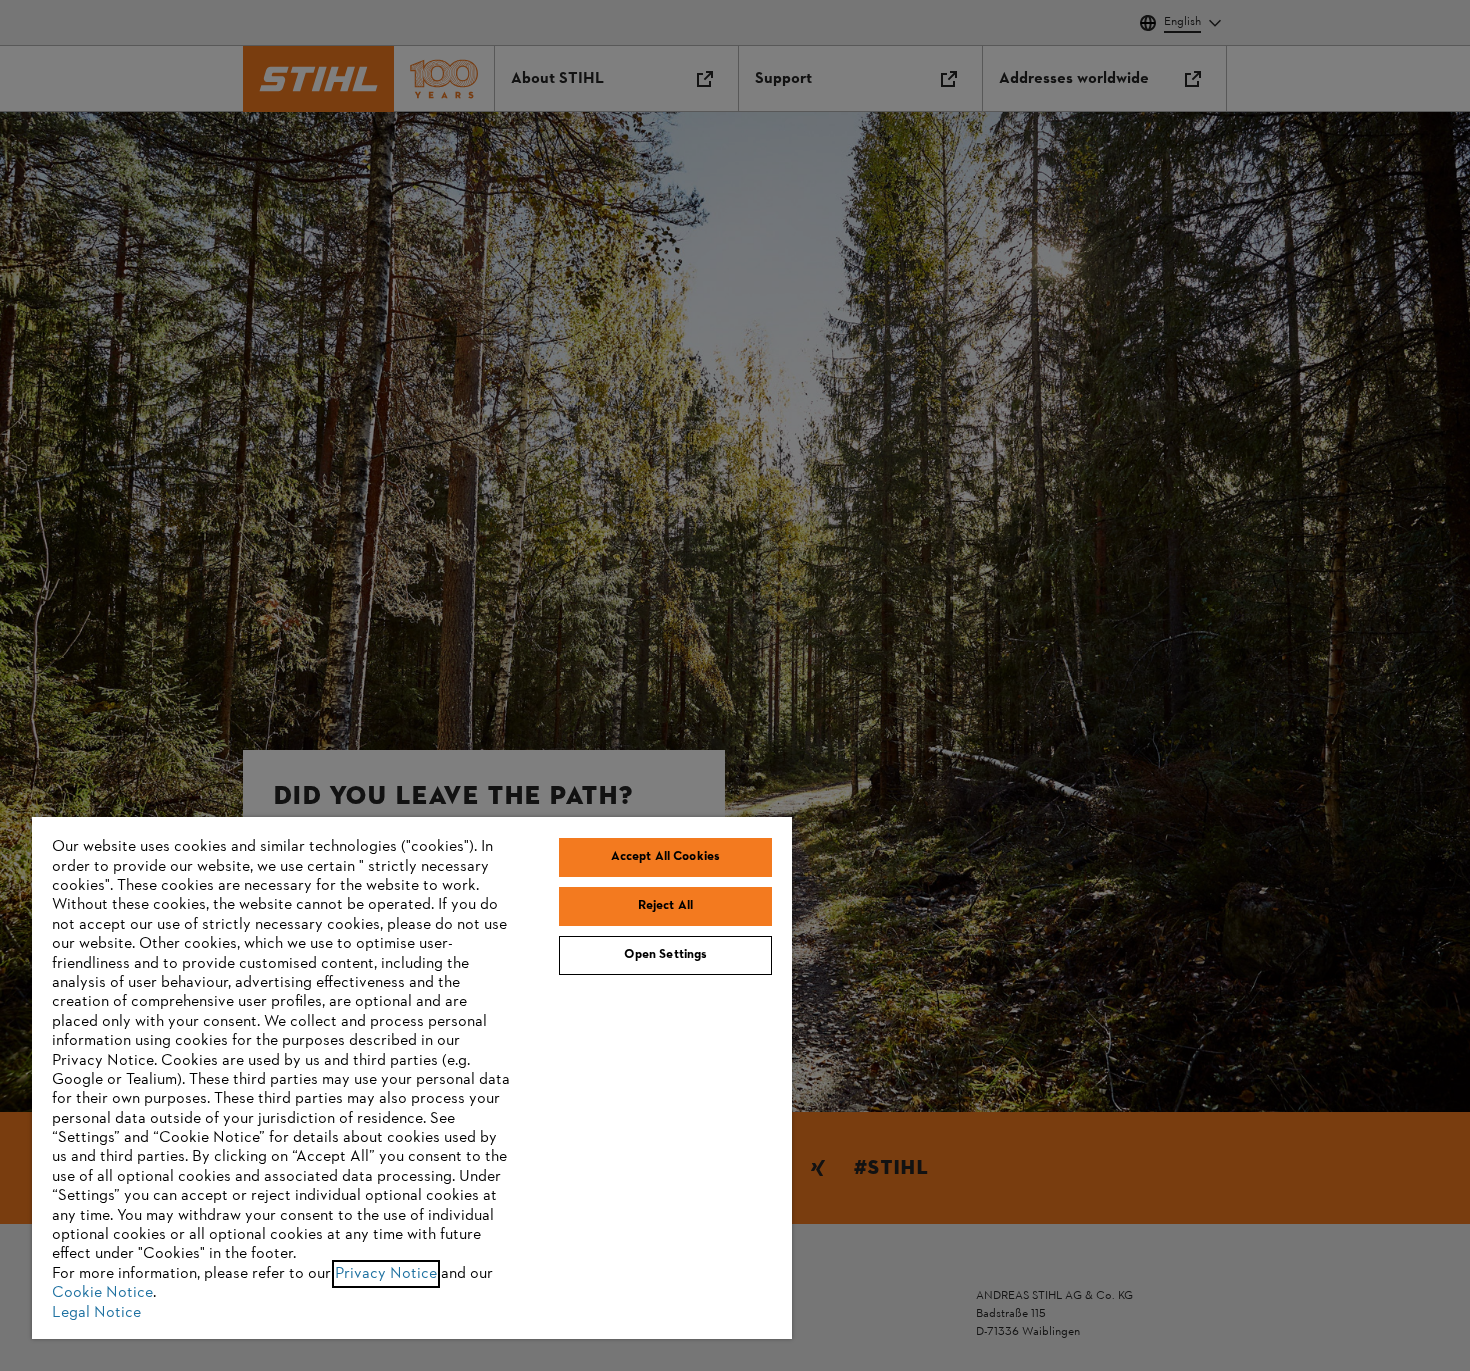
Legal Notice (96, 1313)
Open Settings (666, 955)
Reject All (665, 906)
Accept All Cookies (665, 857)
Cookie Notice (102, 1293)
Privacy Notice (386, 1274)
